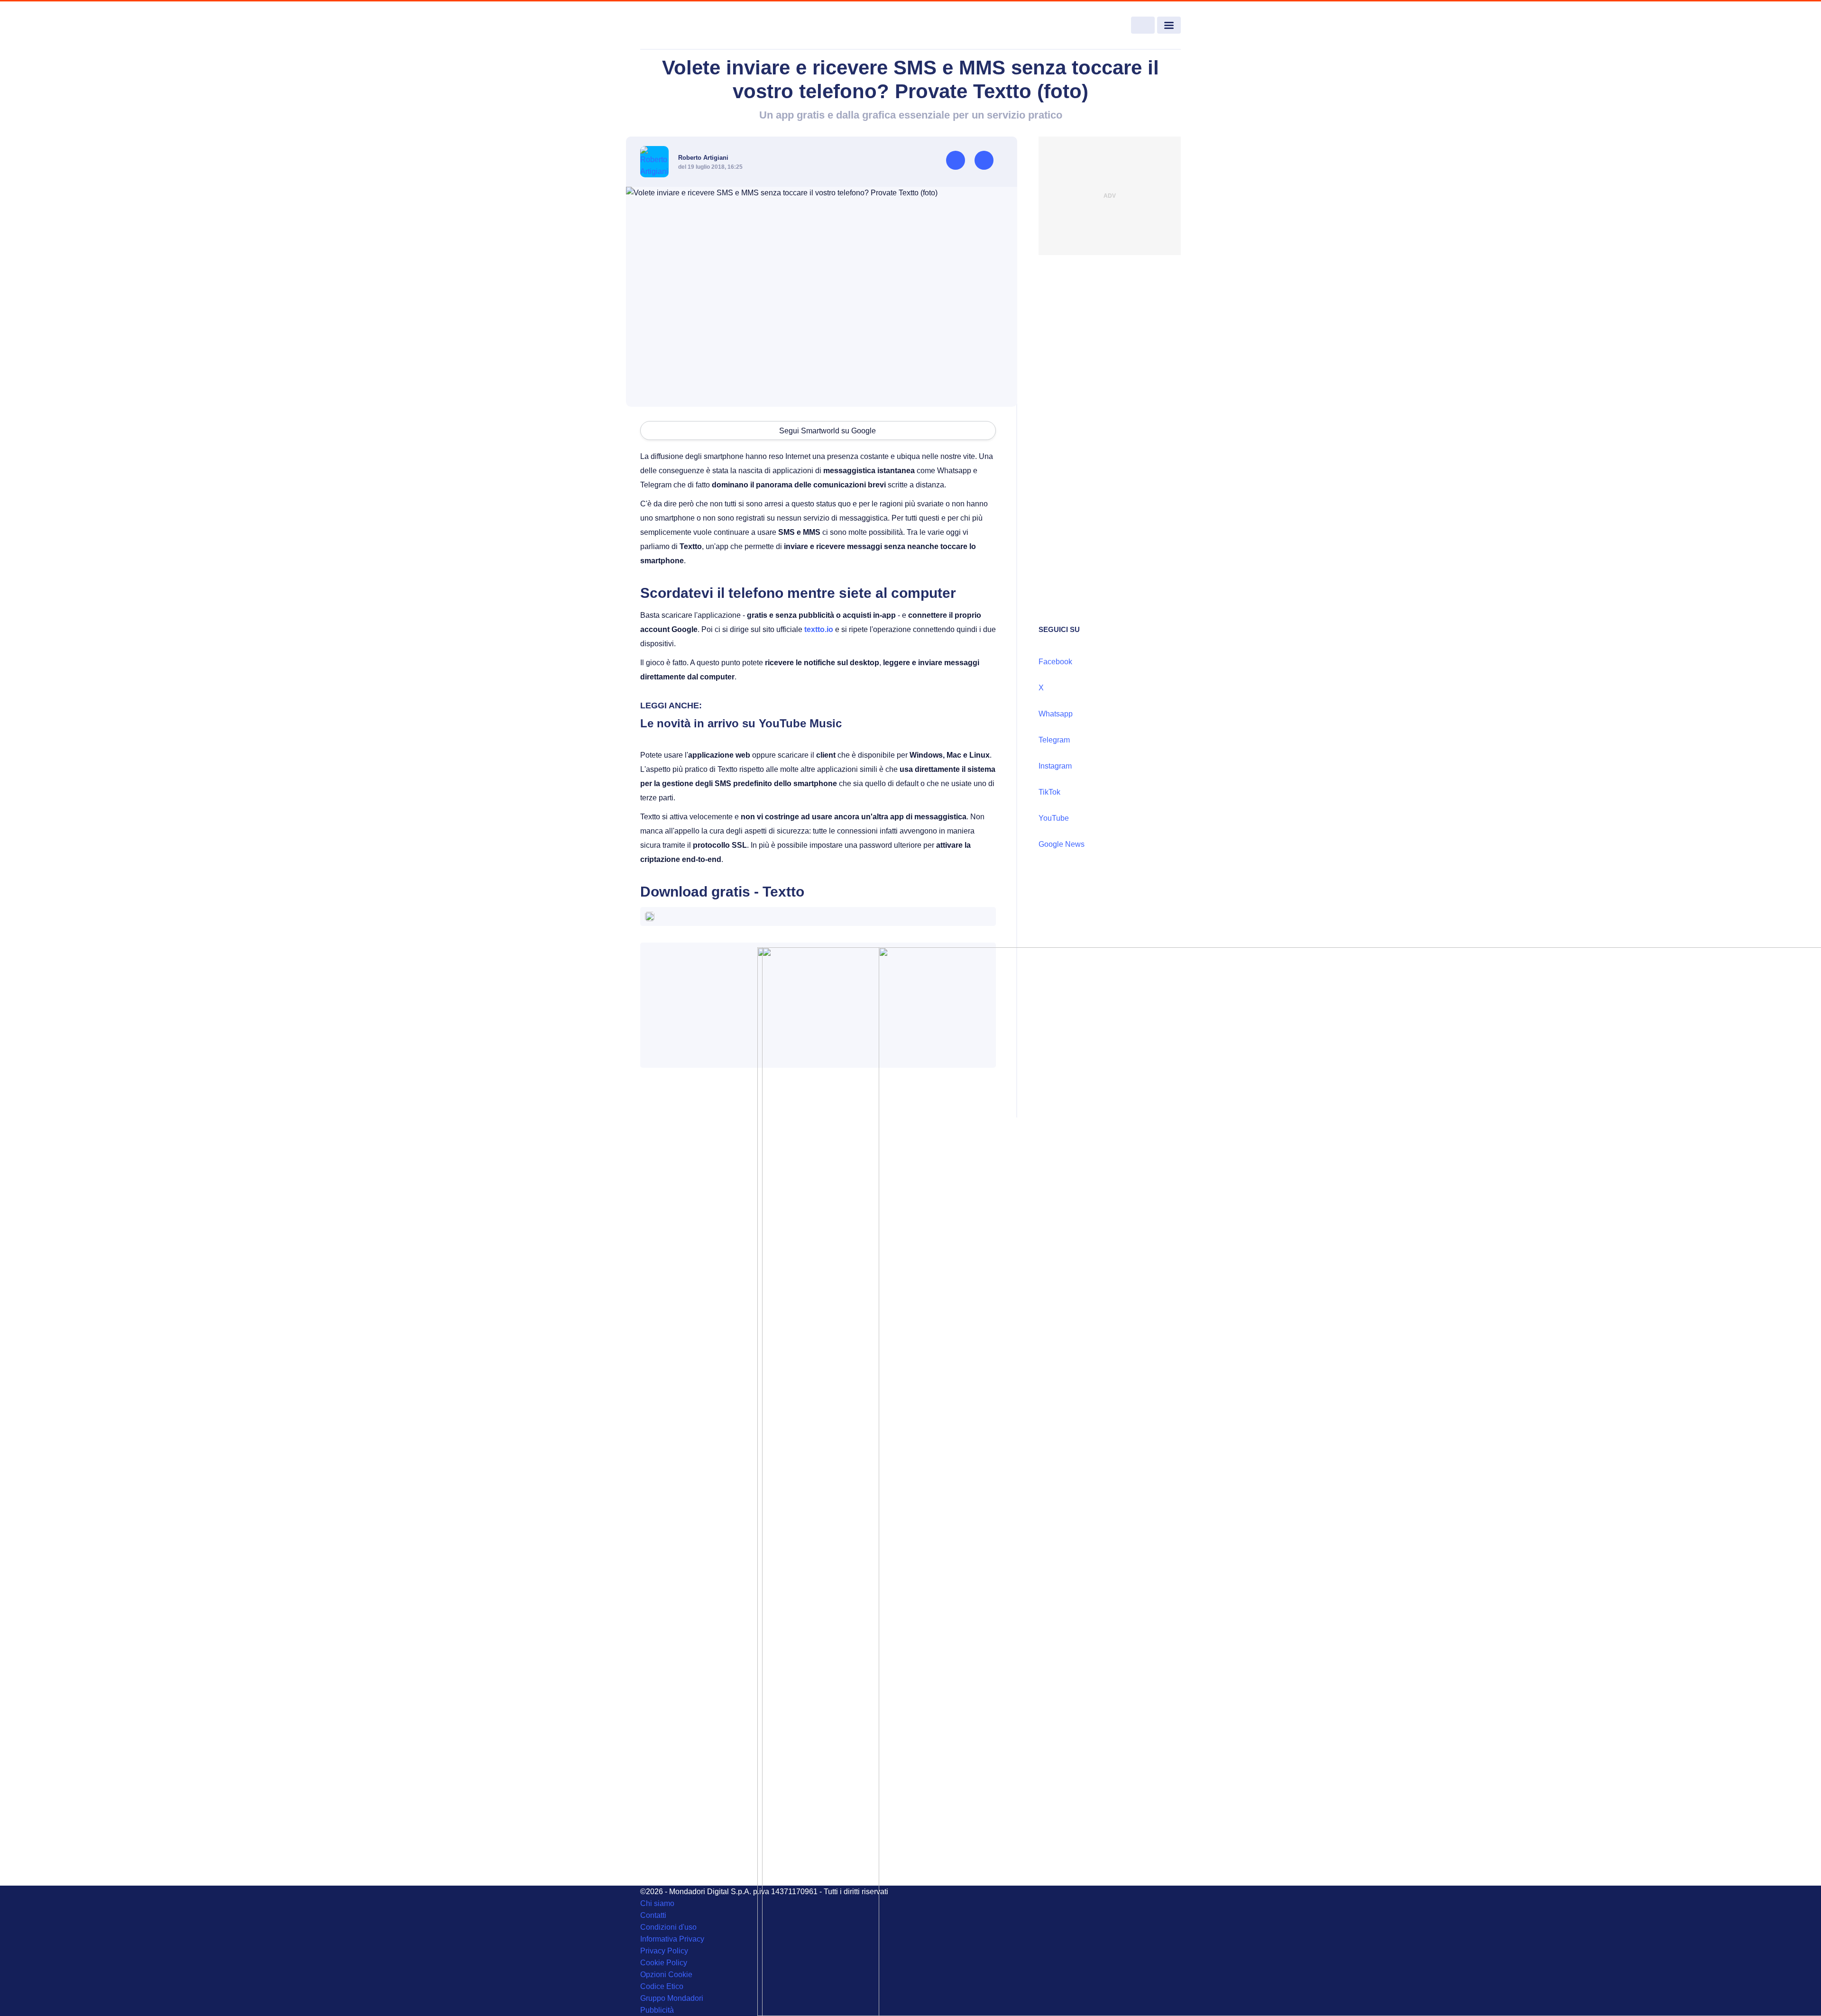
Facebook (1055, 662)
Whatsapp (1056, 714)
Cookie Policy (664, 1963)
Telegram (1054, 740)
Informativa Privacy (672, 1939)
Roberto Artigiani (703, 158)
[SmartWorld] (695, 26)
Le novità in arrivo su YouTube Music (741, 723)
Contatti (653, 1915)
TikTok (1049, 792)
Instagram (1055, 766)
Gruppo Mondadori (672, 1998)
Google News (1062, 844)
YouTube (1054, 818)
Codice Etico (662, 1986)
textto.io (819, 629)
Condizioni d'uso (668, 1927)
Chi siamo (657, 1903)
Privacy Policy (664, 1951)
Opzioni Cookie (666, 1975)
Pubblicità (657, 2010)
